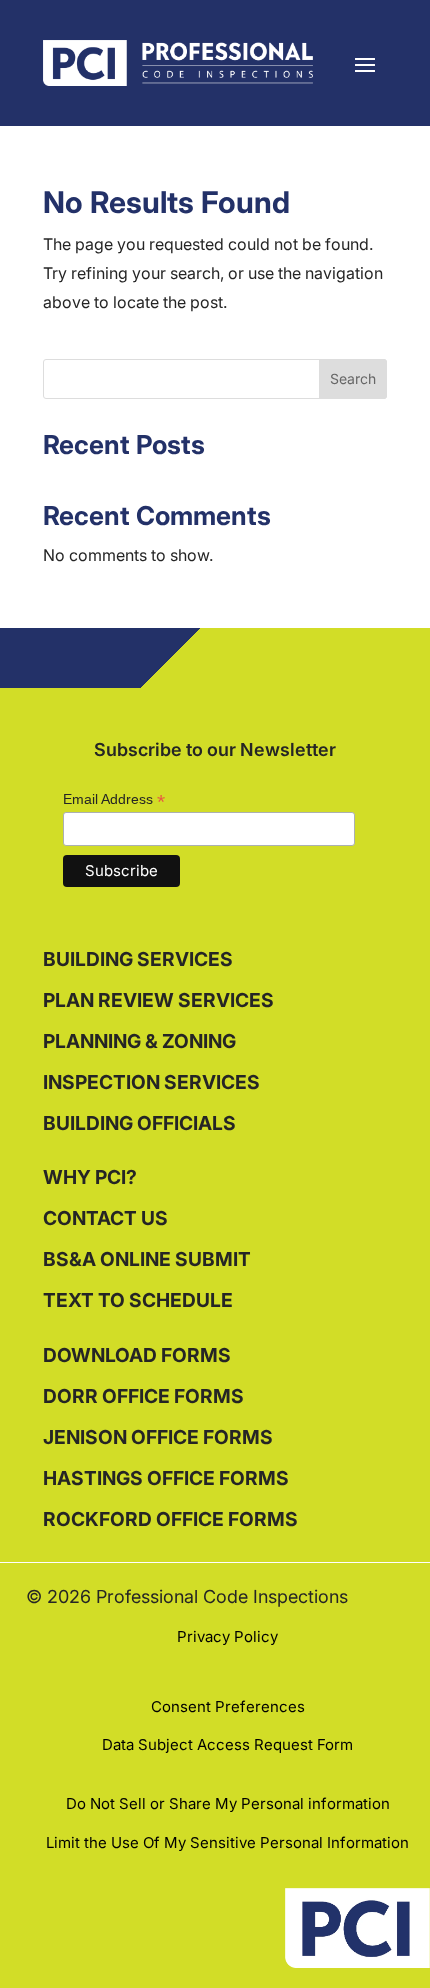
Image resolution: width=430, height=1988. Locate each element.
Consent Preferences (228, 1706)
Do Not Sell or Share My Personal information (228, 1803)
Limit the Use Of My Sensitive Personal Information (227, 1842)
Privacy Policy (227, 1636)
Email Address (114, 799)
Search (353, 378)
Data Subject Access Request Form (227, 1744)
